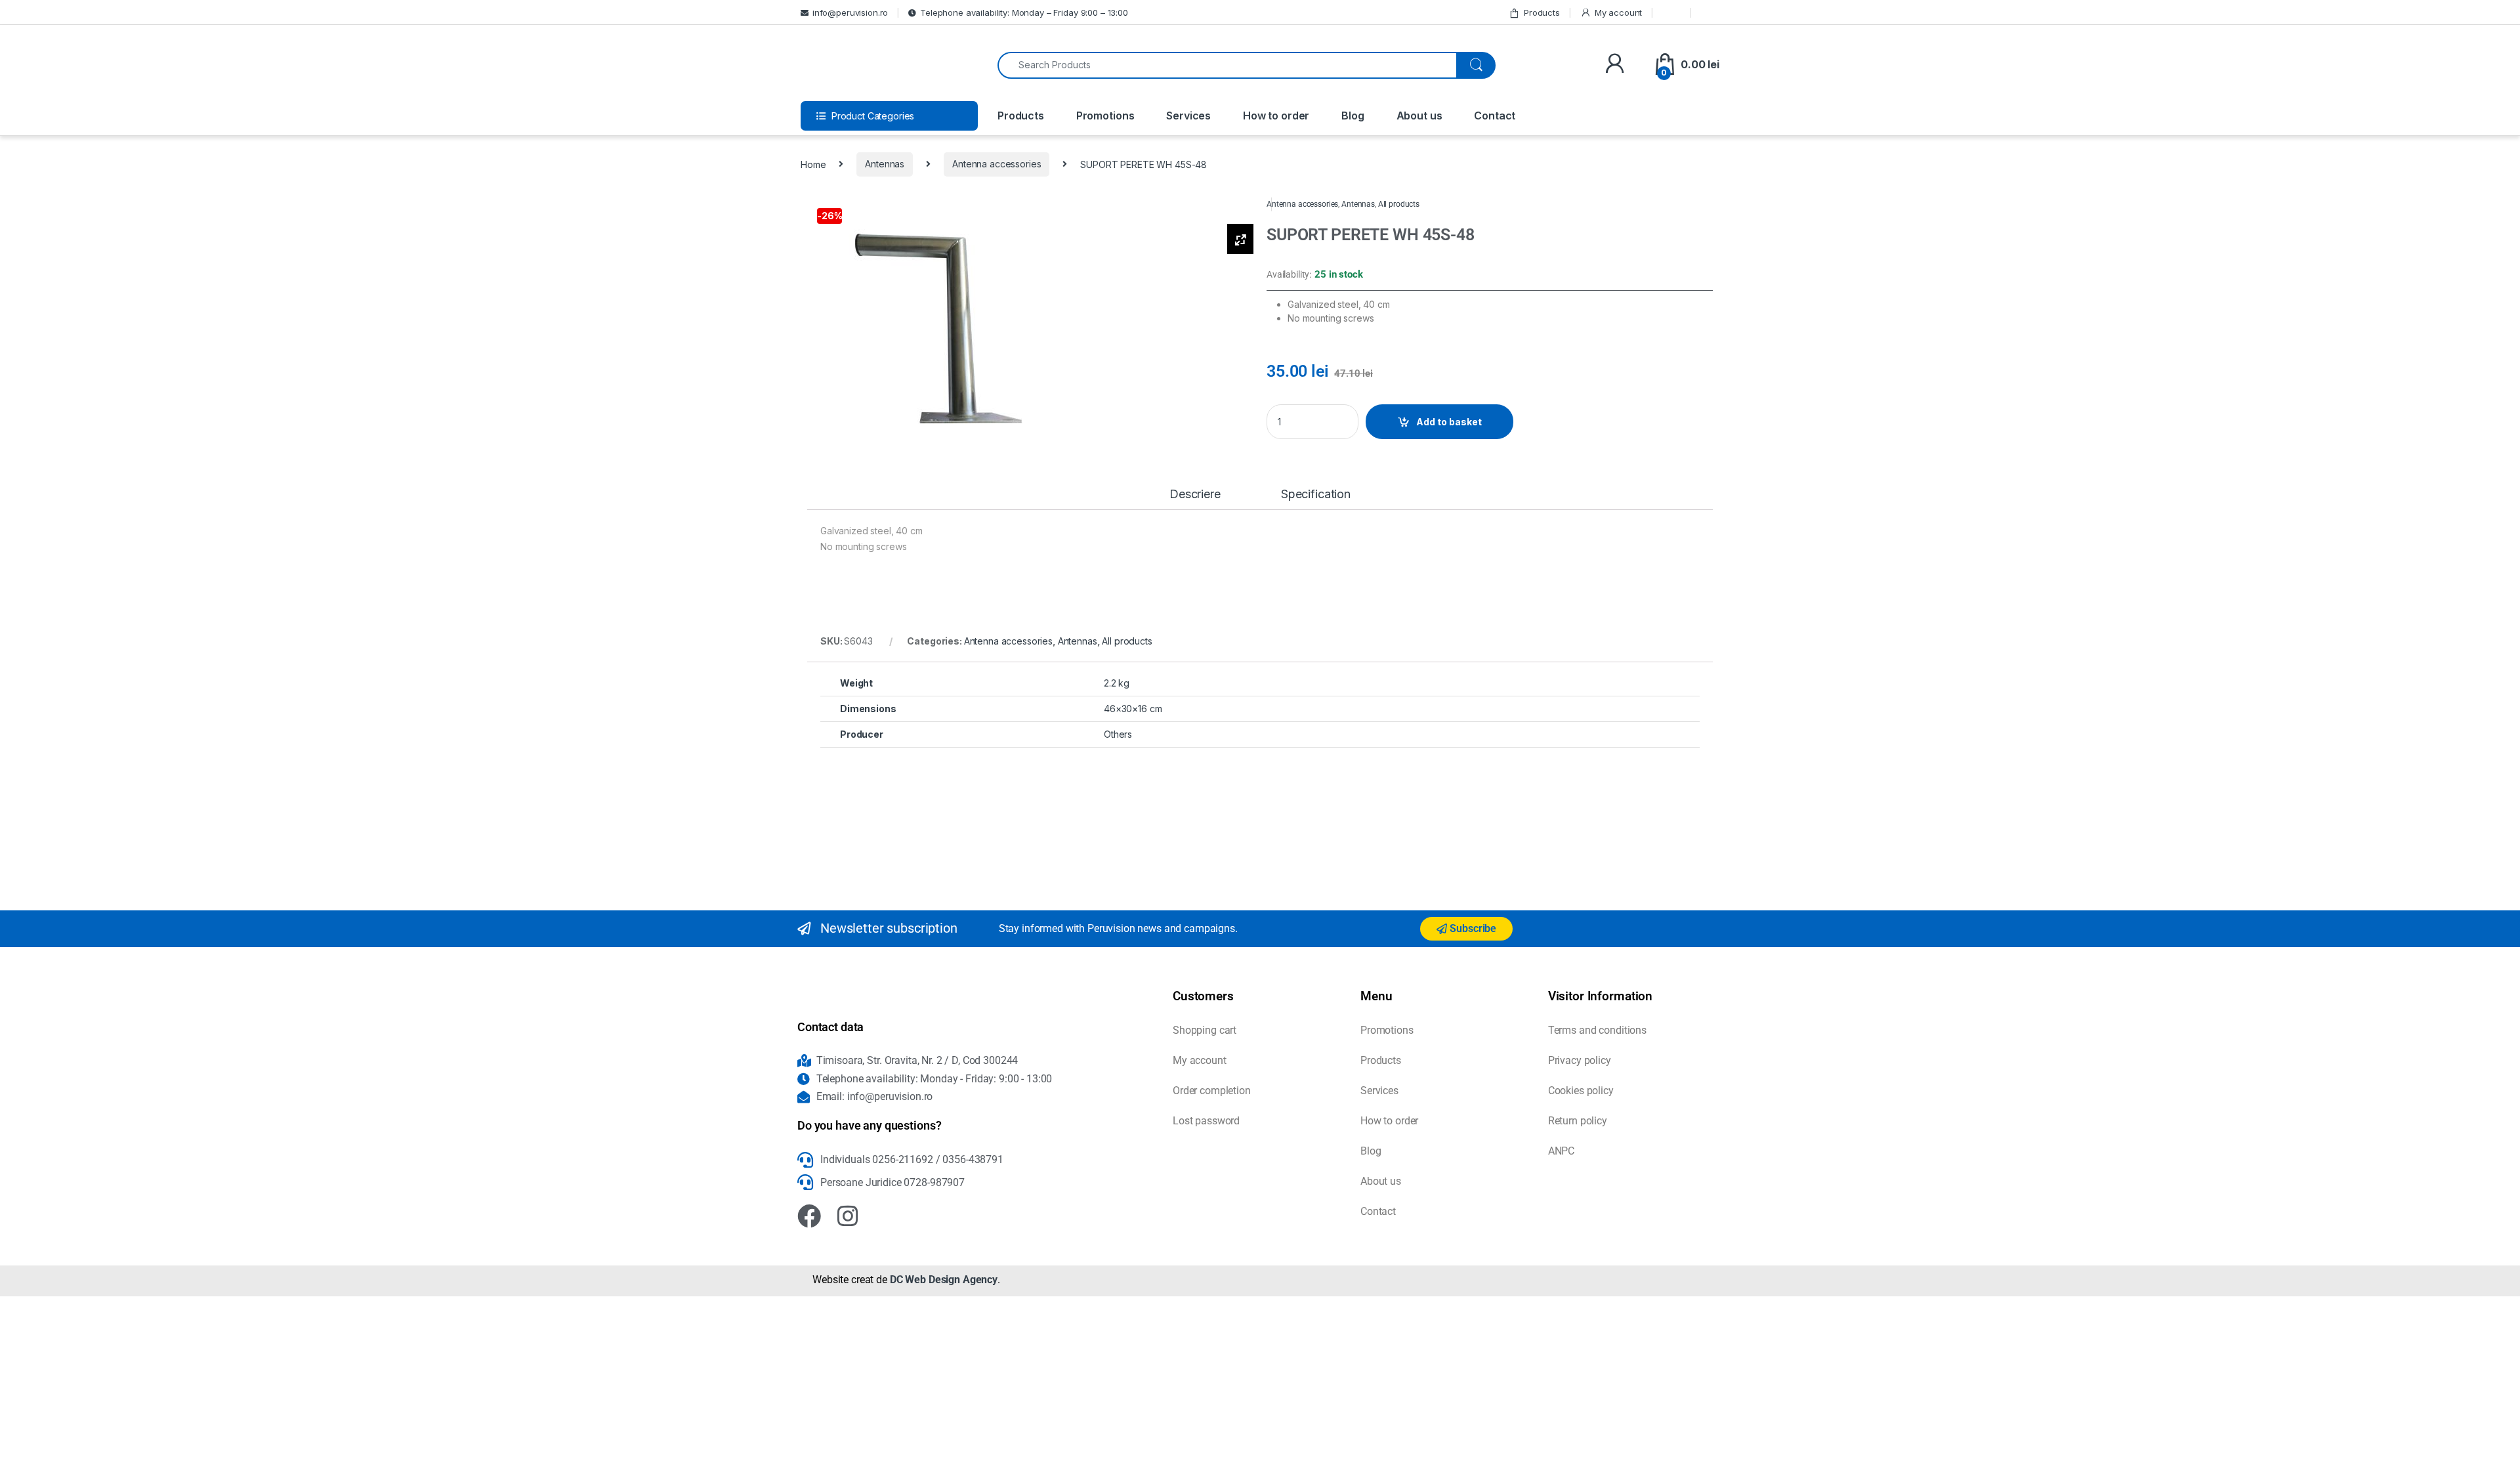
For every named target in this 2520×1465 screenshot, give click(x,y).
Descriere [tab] (1195, 494)
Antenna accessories (997, 164)
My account (1618, 12)
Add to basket (1449, 422)
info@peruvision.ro (850, 12)
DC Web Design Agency (944, 1280)
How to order (1276, 116)
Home (813, 164)
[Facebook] (809, 1216)
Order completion (1212, 1091)
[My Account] (1615, 65)
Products (1542, 12)
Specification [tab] (1316, 494)
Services (1188, 116)
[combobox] (1227, 65)
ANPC (1561, 1151)
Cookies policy (1581, 1091)
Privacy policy (1580, 1060)
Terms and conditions (1597, 1030)
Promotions (1105, 116)
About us (1419, 116)
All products (1399, 204)
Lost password (1206, 1121)
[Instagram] (848, 1216)
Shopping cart (1205, 1030)
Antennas (885, 164)
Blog (1353, 116)
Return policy (1578, 1121)
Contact (1495, 116)
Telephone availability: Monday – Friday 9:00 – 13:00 (1024, 12)
